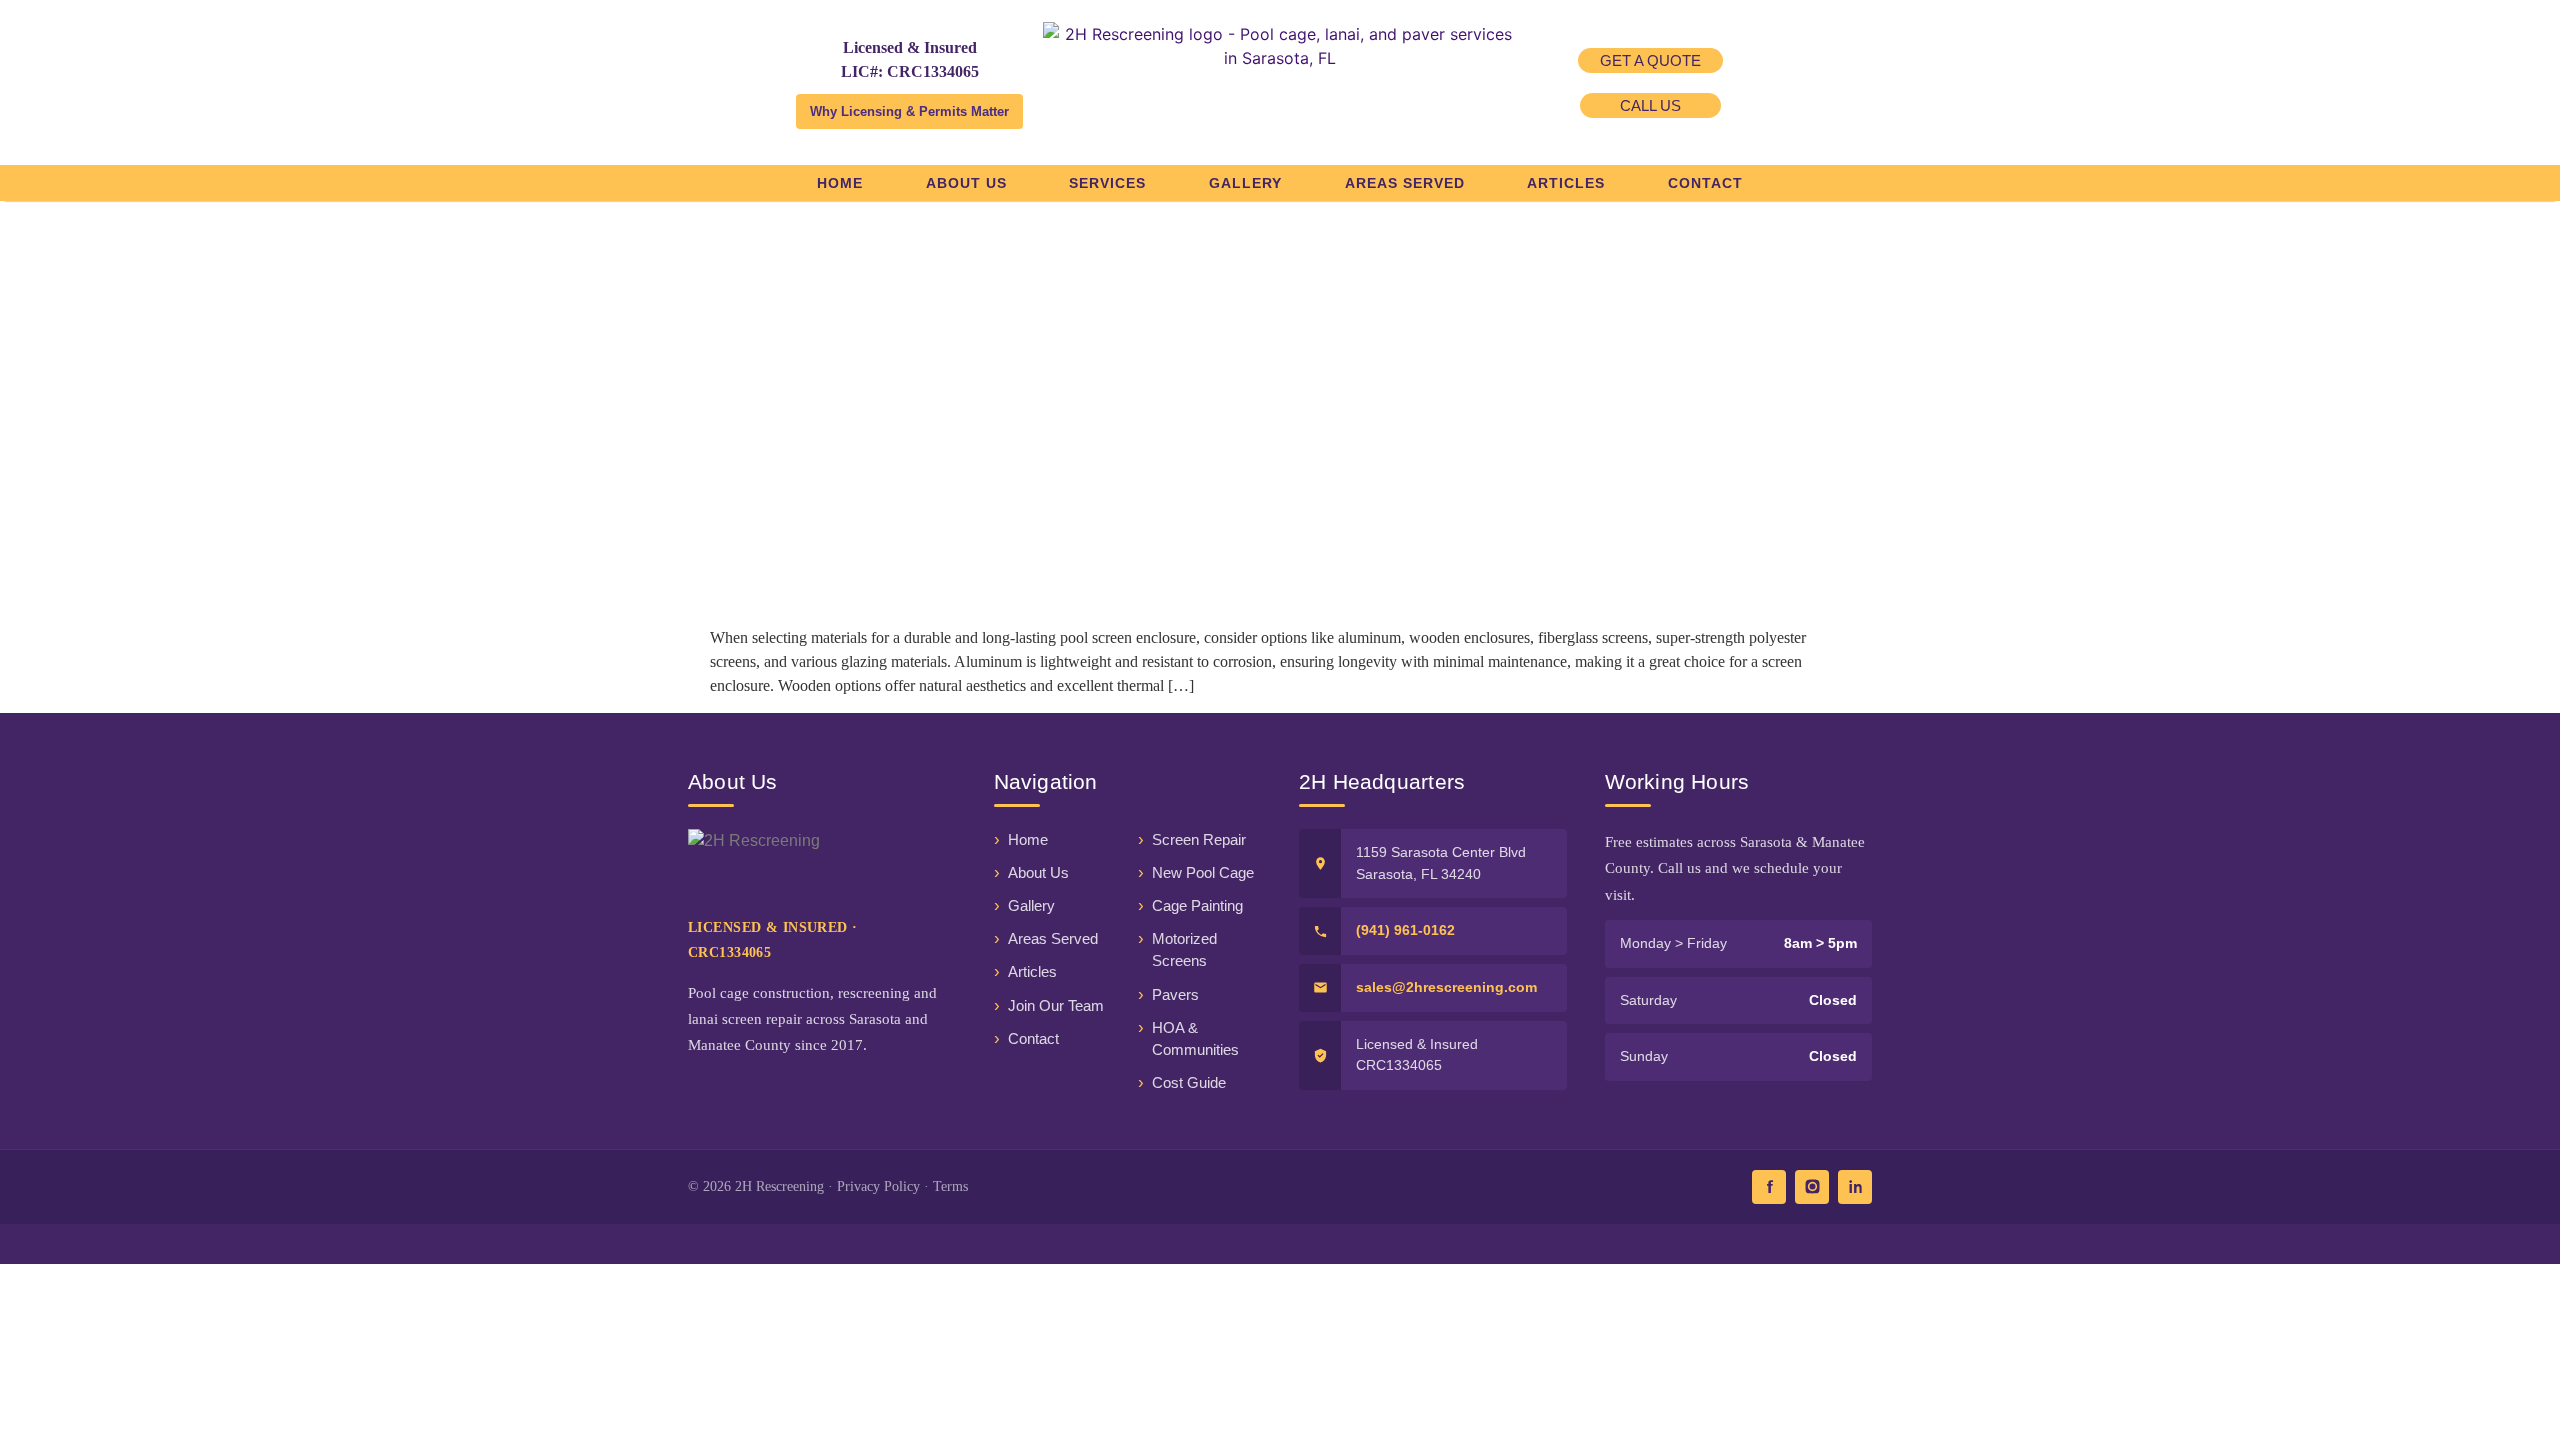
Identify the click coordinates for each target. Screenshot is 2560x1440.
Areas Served (1053, 939)
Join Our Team (1056, 1006)
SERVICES (1107, 183)
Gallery (1031, 906)
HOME (840, 183)
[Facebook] (1769, 1187)
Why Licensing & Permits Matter (909, 111)
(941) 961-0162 (1405, 930)
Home (1028, 840)
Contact (1033, 1039)
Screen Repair (1199, 840)
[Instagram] (1812, 1187)
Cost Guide (1189, 1083)
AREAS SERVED (1405, 183)
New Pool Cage (1203, 873)
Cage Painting (1197, 906)
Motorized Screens (1184, 950)
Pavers (1175, 995)
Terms (950, 1186)
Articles (1032, 972)
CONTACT (1705, 183)
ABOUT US (966, 183)
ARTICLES (1566, 183)
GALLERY (1245, 183)
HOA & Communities (1195, 1039)
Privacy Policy (878, 1186)
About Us (1038, 873)
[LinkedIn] (1855, 1187)
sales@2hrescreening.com (1446, 987)
